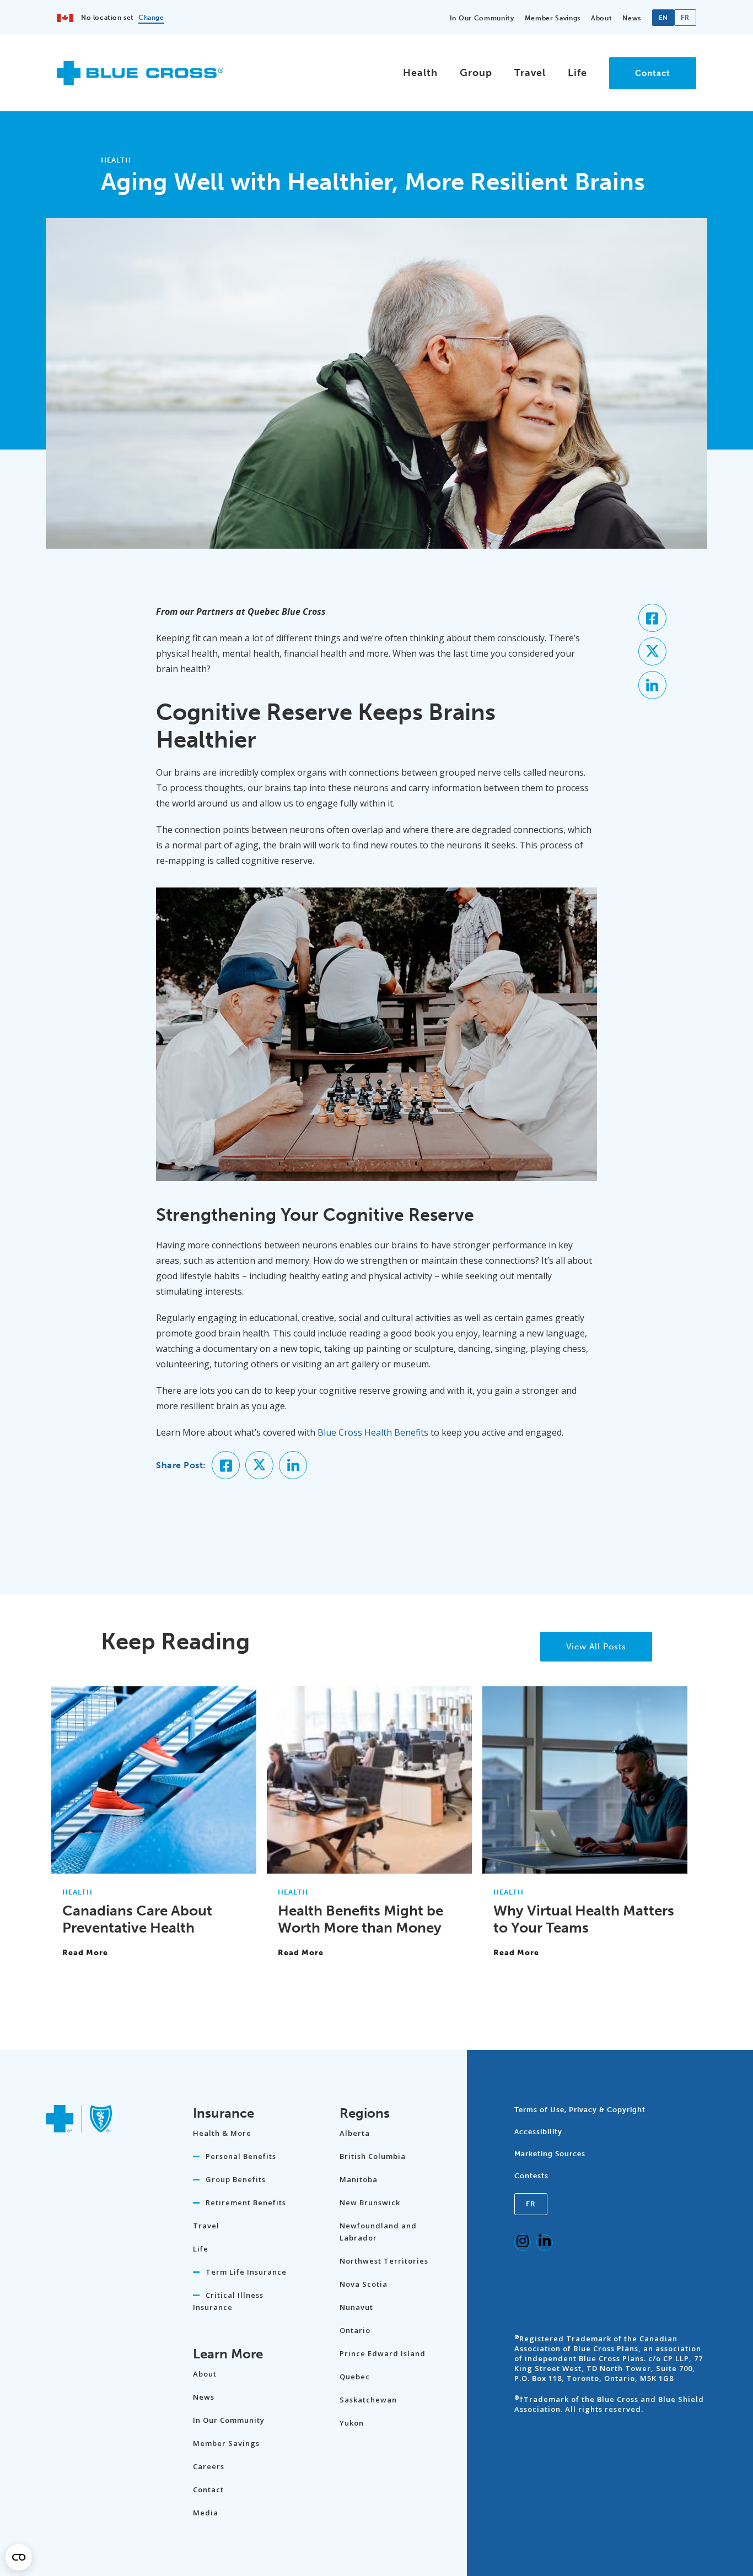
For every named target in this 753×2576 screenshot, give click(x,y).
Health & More (222, 2133)
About (601, 18)
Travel (530, 73)
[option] (685, 18)
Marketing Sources (550, 2154)
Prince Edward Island (383, 2353)
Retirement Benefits (246, 2202)
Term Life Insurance (246, 2272)
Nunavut (356, 2307)
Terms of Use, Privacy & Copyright (580, 2110)
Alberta (355, 2133)
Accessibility (538, 2132)
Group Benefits (236, 2179)
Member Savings (553, 18)
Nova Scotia (364, 2284)
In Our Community (482, 18)
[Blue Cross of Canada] (140, 80)
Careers (209, 2466)
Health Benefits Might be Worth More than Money (361, 1919)
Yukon (352, 2423)
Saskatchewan (368, 2400)
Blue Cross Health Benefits (373, 1432)
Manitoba (359, 2179)
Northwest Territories (384, 2261)
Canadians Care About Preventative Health (137, 1919)
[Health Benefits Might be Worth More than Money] (369, 1868)
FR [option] (685, 18)
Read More (85, 1953)
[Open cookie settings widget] (19, 2557)
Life (577, 73)
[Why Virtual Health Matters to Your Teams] (585, 1868)
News (632, 18)
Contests (531, 2176)
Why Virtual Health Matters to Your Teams (584, 1919)
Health (420, 73)
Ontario (355, 2330)
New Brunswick (370, 2202)
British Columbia (373, 2156)
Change (151, 18)
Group (476, 73)
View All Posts (596, 1647)
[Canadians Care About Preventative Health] (154, 1868)
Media (206, 2513)
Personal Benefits (241, 2156)
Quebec (355, 2377)
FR (531, 2204)
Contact (653, 73)
